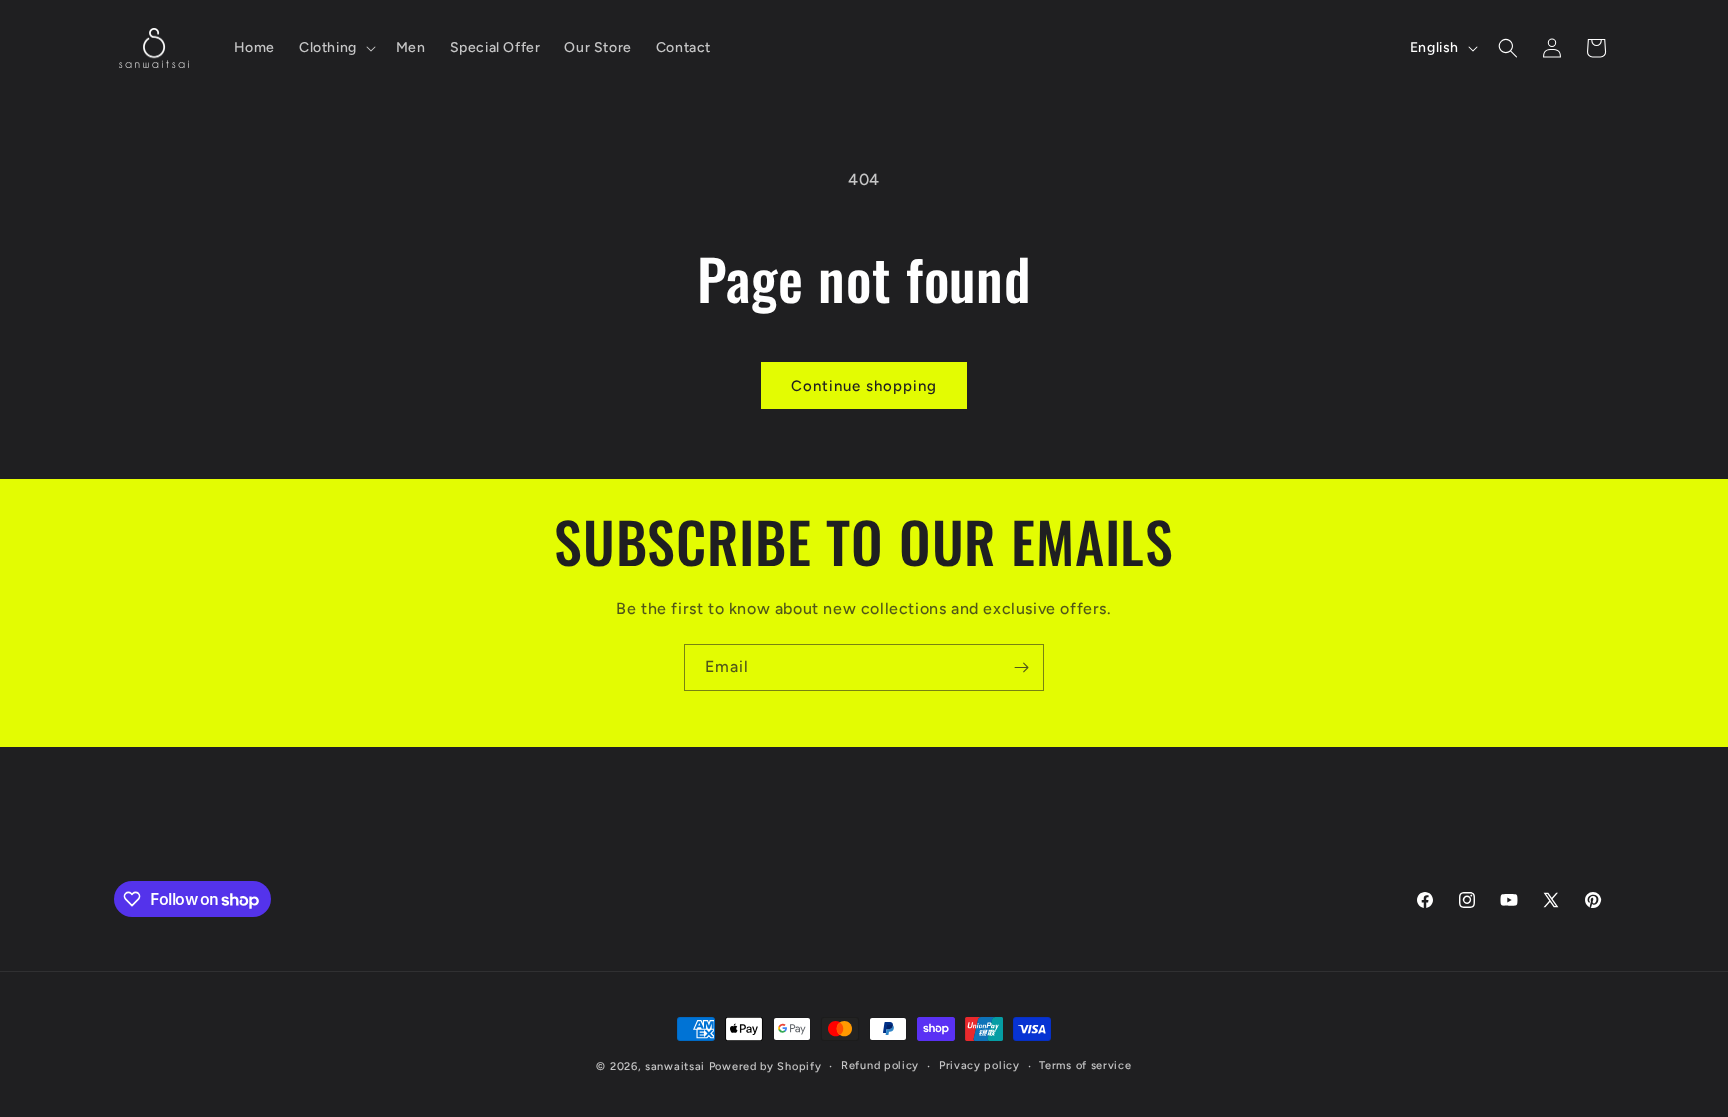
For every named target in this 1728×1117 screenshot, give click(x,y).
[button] (335, 48)
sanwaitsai (675, 1066)
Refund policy (880, 1065)
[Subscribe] (1021, 667)
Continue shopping (864, 386)
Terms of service (1085, 1065)
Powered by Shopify (765, 1066)
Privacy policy (979, 1065)
